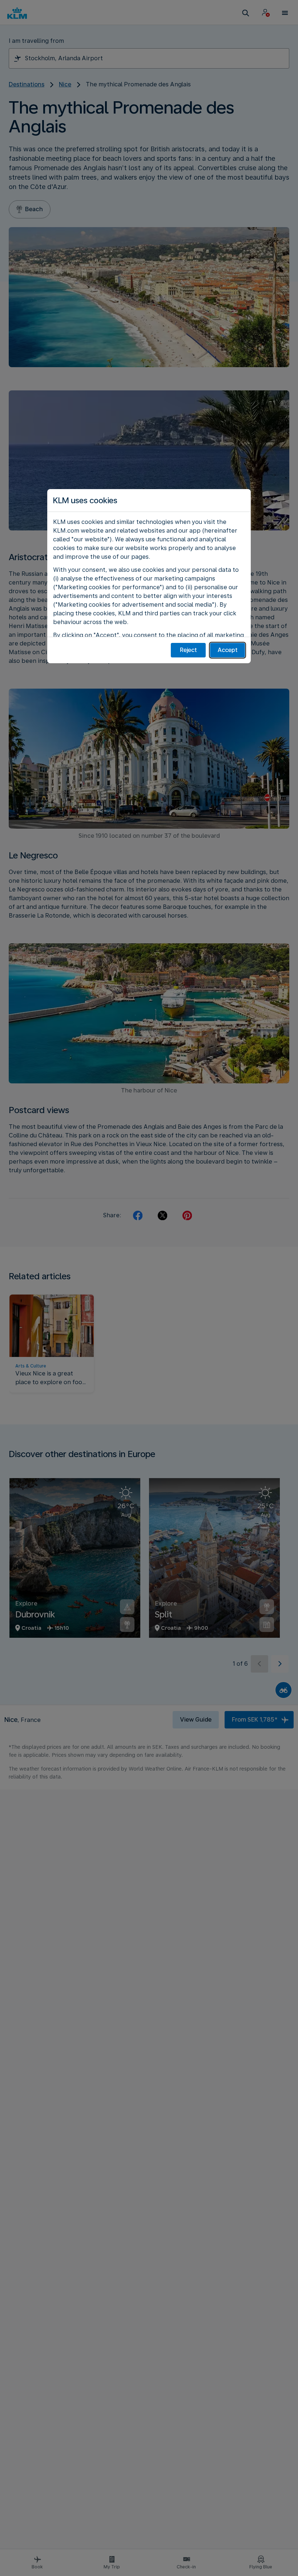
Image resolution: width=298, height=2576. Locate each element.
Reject (188, 650)
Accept (228, 650)
